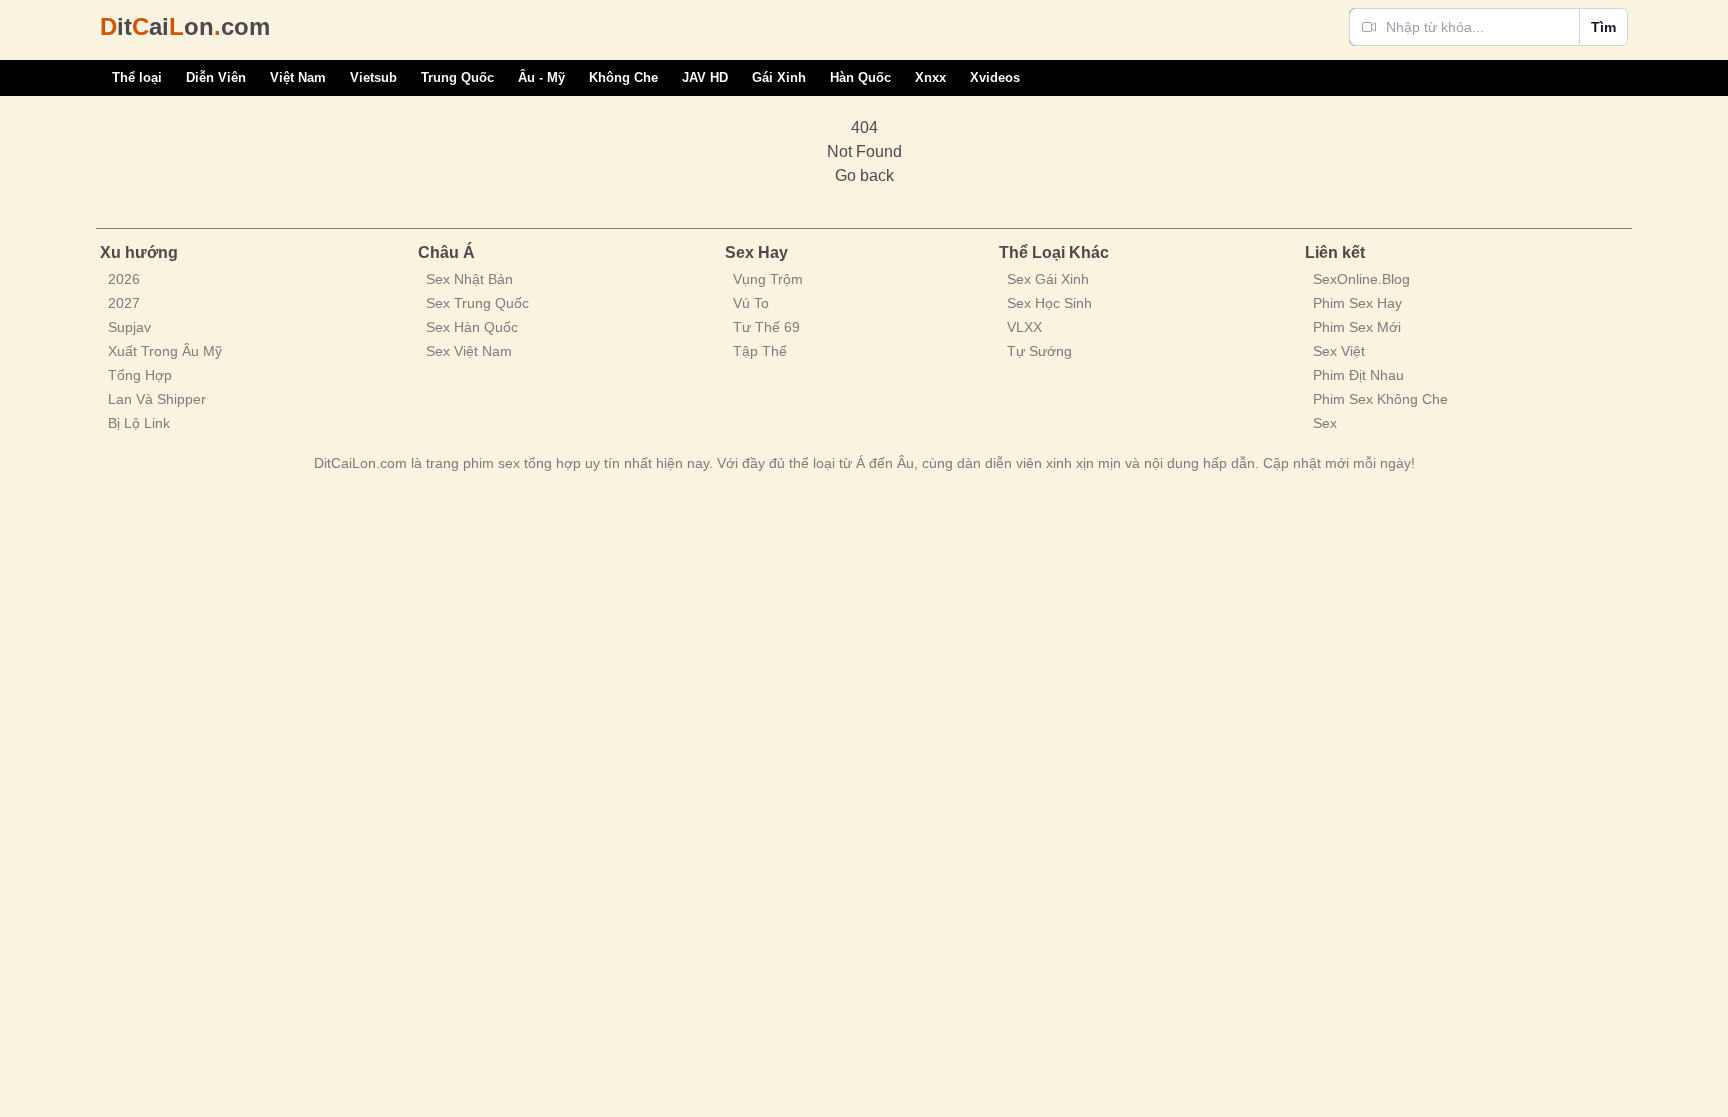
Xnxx (930, 77)
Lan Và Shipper (157, 399)
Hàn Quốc (860, 77)
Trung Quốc (457, 77)
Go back (864, 175)
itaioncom (185, 26)
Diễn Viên (216, 77)
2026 (124, 279)
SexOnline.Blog (1361, 279)
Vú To (751, 303)
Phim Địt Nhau (1358, 375)
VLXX (1024, 327)
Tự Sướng (1039, 351)
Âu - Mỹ (541, 77)
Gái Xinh (779, 77)
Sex (1325, 423)
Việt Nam (298, 77)
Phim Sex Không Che (1380, 399)
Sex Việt (1339, 351)
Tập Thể (760, 351)
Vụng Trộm (768, 279)
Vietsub (373, 77)
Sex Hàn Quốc (472, 327)
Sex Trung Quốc (477, 303)
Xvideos (995, 77)
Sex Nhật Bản (469, 279)
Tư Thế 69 (766, 327)
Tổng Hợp (140, 375)
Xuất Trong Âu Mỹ (165, 351)
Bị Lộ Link (139, 423)
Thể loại (137, 77)
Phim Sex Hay (1357, 303)
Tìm (1603, 27)
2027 (124, 303)
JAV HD (705, 77)
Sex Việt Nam (469, 351)
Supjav (129, 327)
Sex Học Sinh (1049, 303)
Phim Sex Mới (1357, 327)
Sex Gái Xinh (1048, 279)
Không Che (623, 77)
